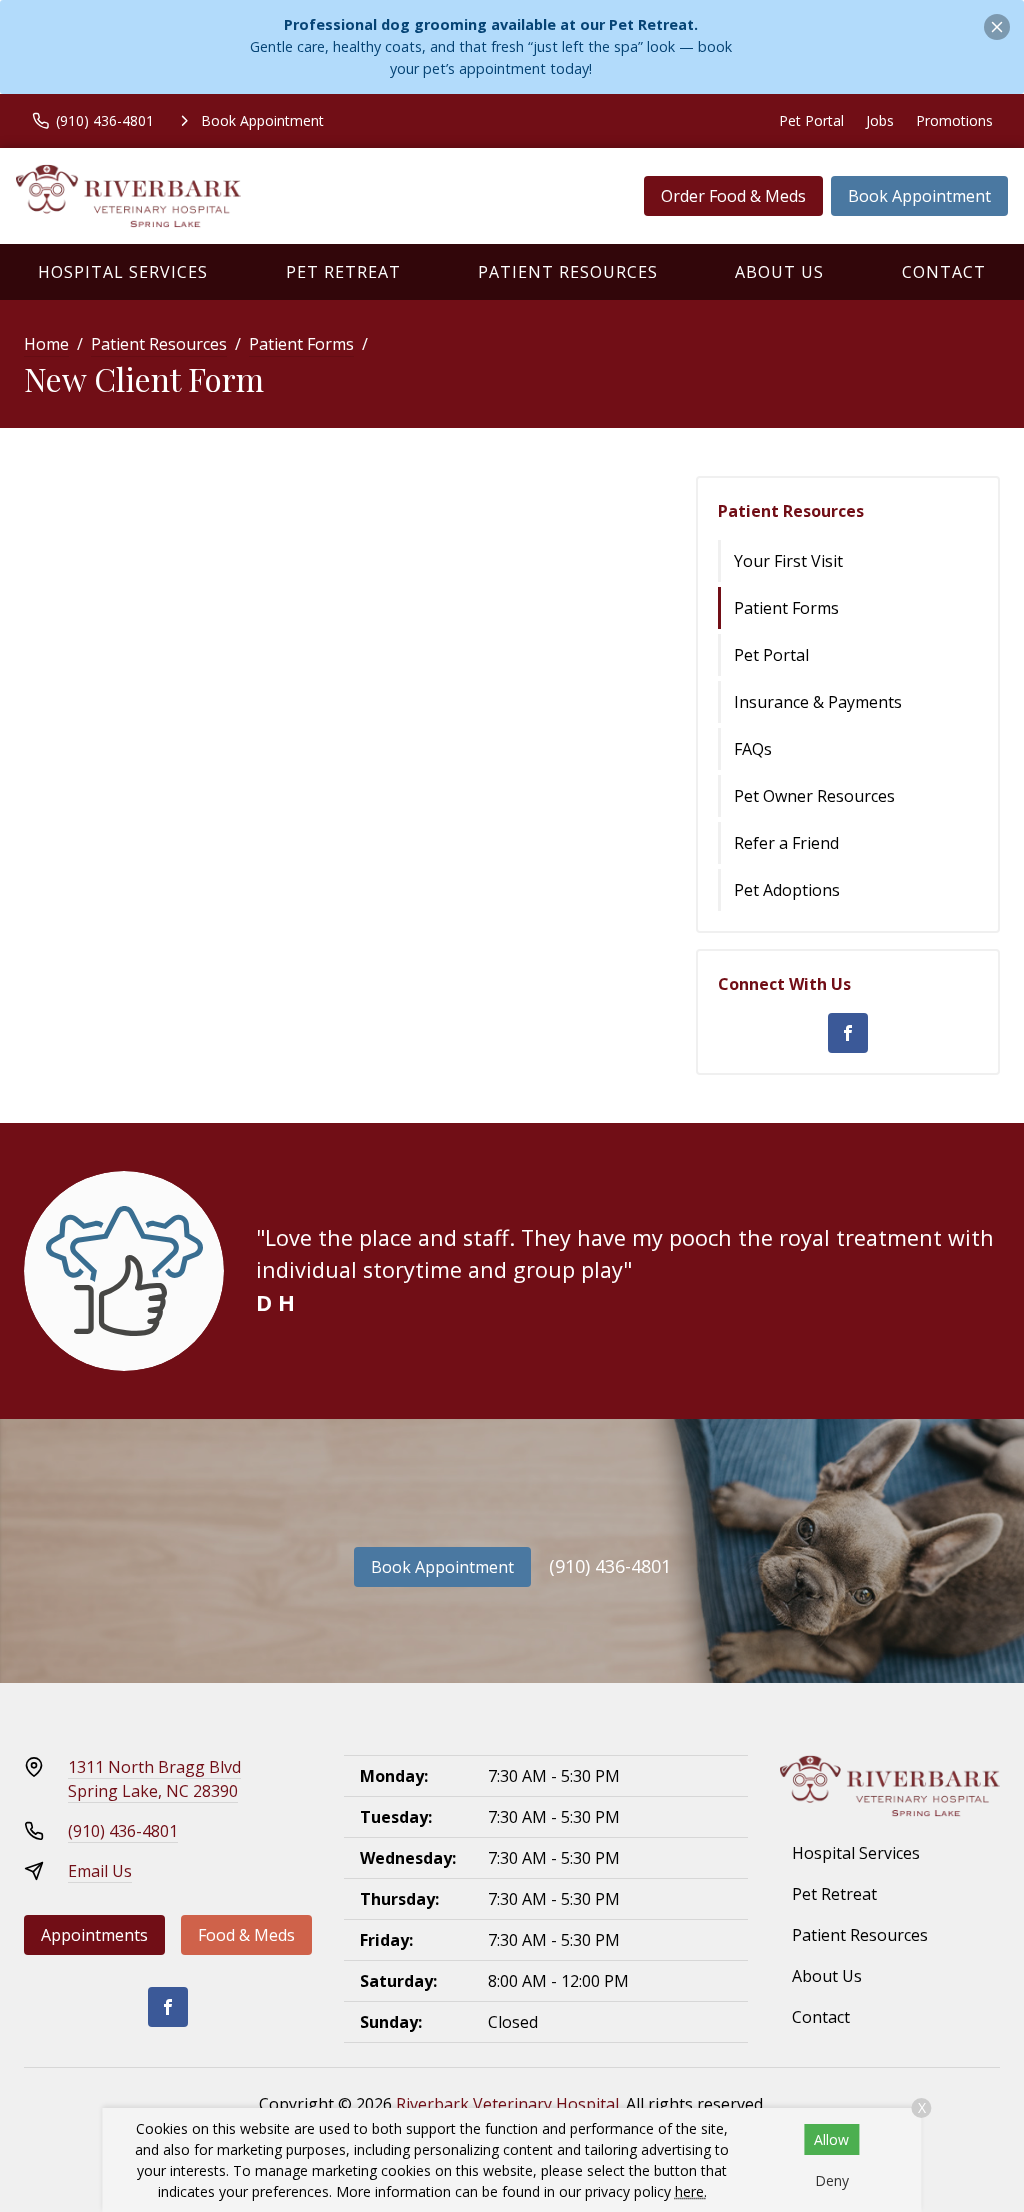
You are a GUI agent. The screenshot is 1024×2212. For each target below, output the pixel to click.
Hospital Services (123, 272)
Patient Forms (301, 344)
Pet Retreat (343, 272)
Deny (832, 2180)
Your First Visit (788, 561)
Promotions (954, 120)
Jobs (880, 120)
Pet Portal (811, 120)
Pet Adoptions (787, 890)
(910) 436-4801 (610, 1566)
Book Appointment (919, 196)
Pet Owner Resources (814, 796)
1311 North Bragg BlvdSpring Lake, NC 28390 (154, 1779)
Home (46, 344)
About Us (779, 272)
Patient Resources (568, 272)
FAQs (753, 749)
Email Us (100, 1871)
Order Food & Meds (733, 196)
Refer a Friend (786, 843)
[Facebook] (848, 1033)
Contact (944, 272)
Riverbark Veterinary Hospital (507, 2104)
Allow (831, 2139)
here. (691, 2191)
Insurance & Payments (818, 702)
